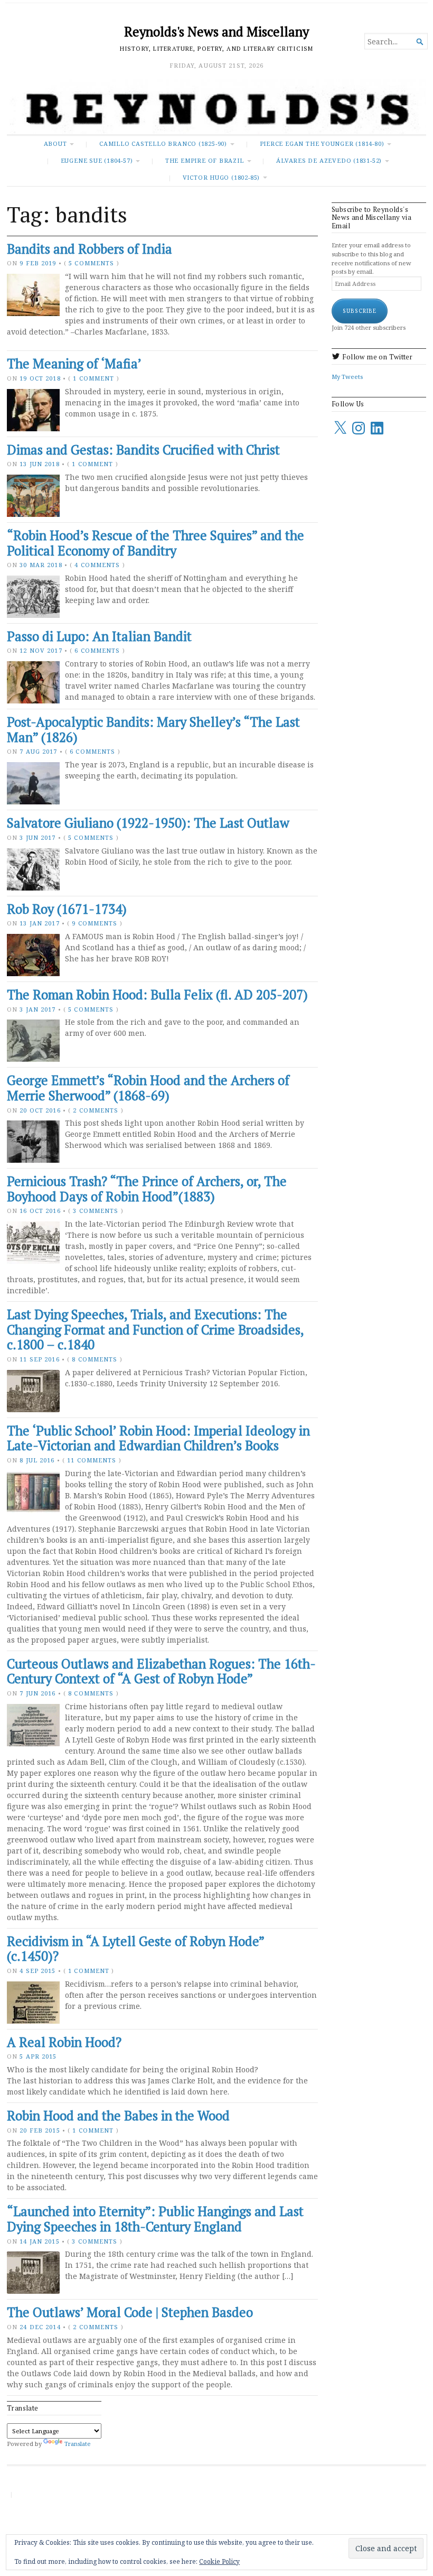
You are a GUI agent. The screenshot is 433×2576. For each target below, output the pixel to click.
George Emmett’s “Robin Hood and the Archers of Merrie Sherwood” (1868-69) (148, 1088)
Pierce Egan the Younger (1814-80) (322, 143)
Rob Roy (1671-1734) (67, 909)
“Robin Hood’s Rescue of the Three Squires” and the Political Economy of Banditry (156, 543)
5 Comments (91, 263)
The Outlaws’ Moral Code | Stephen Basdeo (130, 2312)
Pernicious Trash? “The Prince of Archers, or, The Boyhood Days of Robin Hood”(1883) (147, 1189)
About (55, 143)
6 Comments (97, 650)
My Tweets (347, 377)
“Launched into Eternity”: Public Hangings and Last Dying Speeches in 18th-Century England (155, 2219)
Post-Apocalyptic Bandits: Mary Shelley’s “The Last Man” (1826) (153, 730)
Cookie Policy (219, 2561)
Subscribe (360, 311)
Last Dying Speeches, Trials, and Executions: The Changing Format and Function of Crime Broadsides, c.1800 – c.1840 (155, 1329)
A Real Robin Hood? (64, 2042)
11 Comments (92, 1460)
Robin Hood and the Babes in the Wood (118, 2116)
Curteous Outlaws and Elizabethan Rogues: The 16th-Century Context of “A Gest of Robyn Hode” (161, 1671)
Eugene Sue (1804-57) (97, 160)
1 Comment (93, 378)
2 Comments (96, 1110)
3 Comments (96, 1211)
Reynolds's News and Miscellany (216, 32)
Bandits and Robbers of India (90, 249)
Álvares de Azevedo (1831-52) (329, 160)
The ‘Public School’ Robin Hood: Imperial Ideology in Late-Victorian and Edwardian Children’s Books (158, 1438)
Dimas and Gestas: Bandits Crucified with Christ (143, 450)
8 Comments (95, 1359)
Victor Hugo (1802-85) (221, 177)
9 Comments (95, 923)
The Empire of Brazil (205, 160)
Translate (78, 2444)
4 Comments (97, 565)
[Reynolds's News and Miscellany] (216, 107)
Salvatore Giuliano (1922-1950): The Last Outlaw (148, 823)
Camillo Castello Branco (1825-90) (163, 143)
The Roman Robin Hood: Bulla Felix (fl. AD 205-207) (157, 995)
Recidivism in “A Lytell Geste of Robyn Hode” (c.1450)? (135, 1949)
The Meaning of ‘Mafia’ (74, 364)
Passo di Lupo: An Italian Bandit (99, 636)
